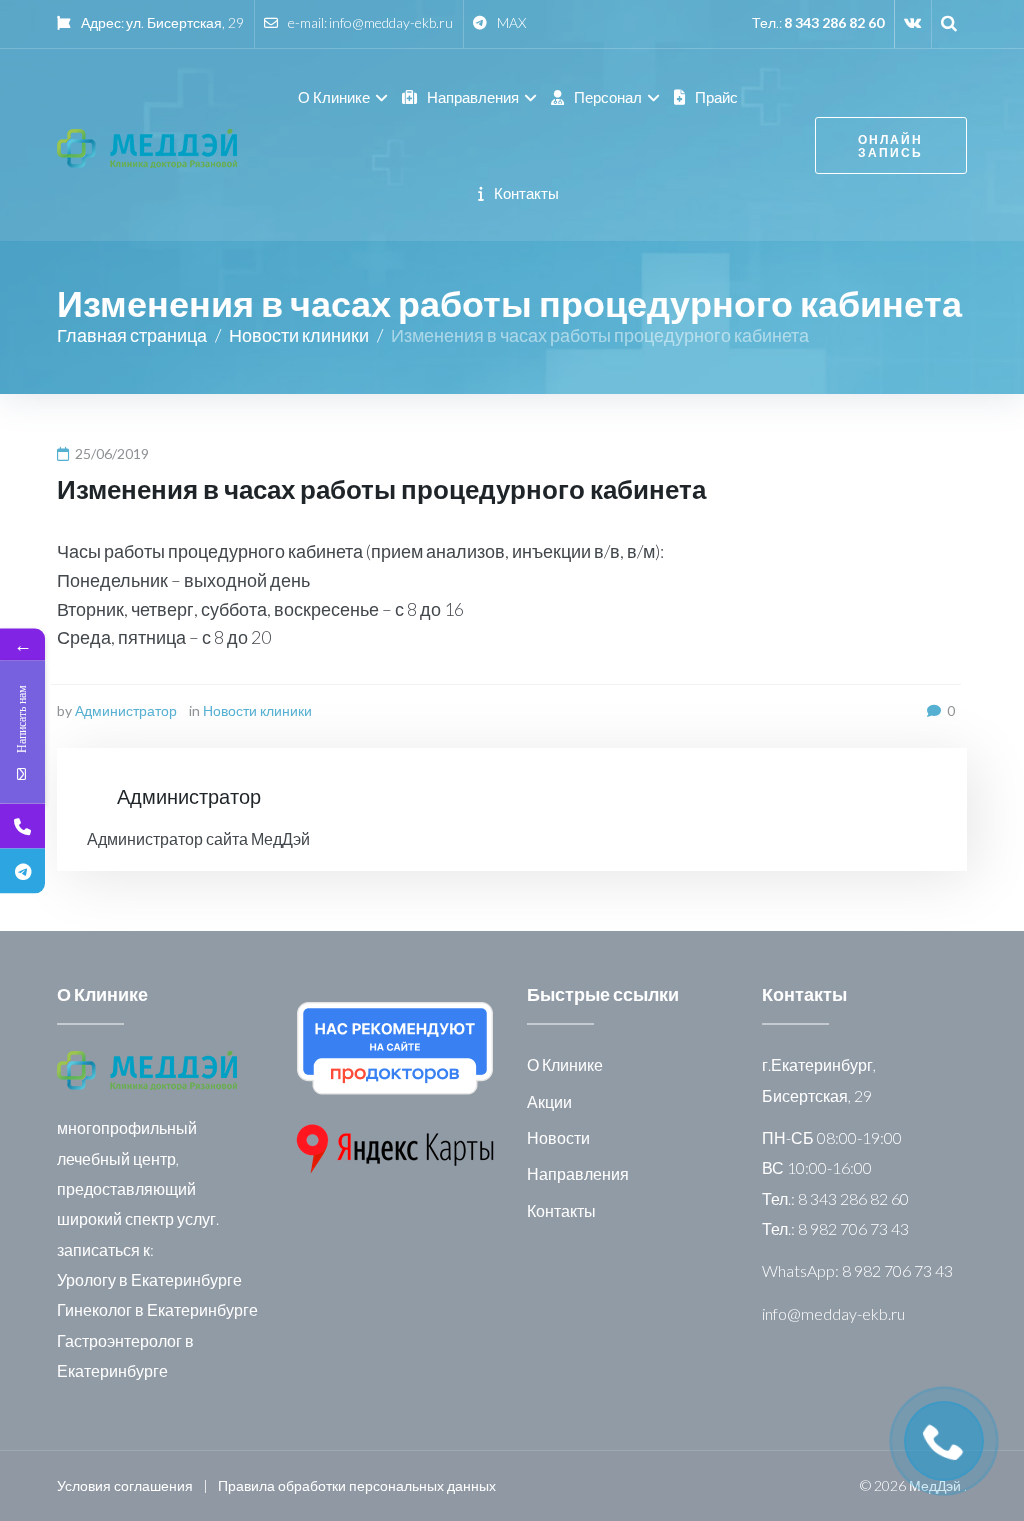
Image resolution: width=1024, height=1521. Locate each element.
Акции (549, 1101)
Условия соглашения (125, 1485)
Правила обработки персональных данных (357, 1485)
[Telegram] (22, 870)
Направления (578, 1173)
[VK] (912, 22)
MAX (511, 22)
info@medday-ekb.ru (391, 22)
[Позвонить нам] (22, 825)
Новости (558, 1137)
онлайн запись (890, 146)
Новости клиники (299, 335)
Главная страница (132, 335)
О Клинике (565, 1064)
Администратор (126, 710)
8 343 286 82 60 (834, 22)
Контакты (561, 1210)
